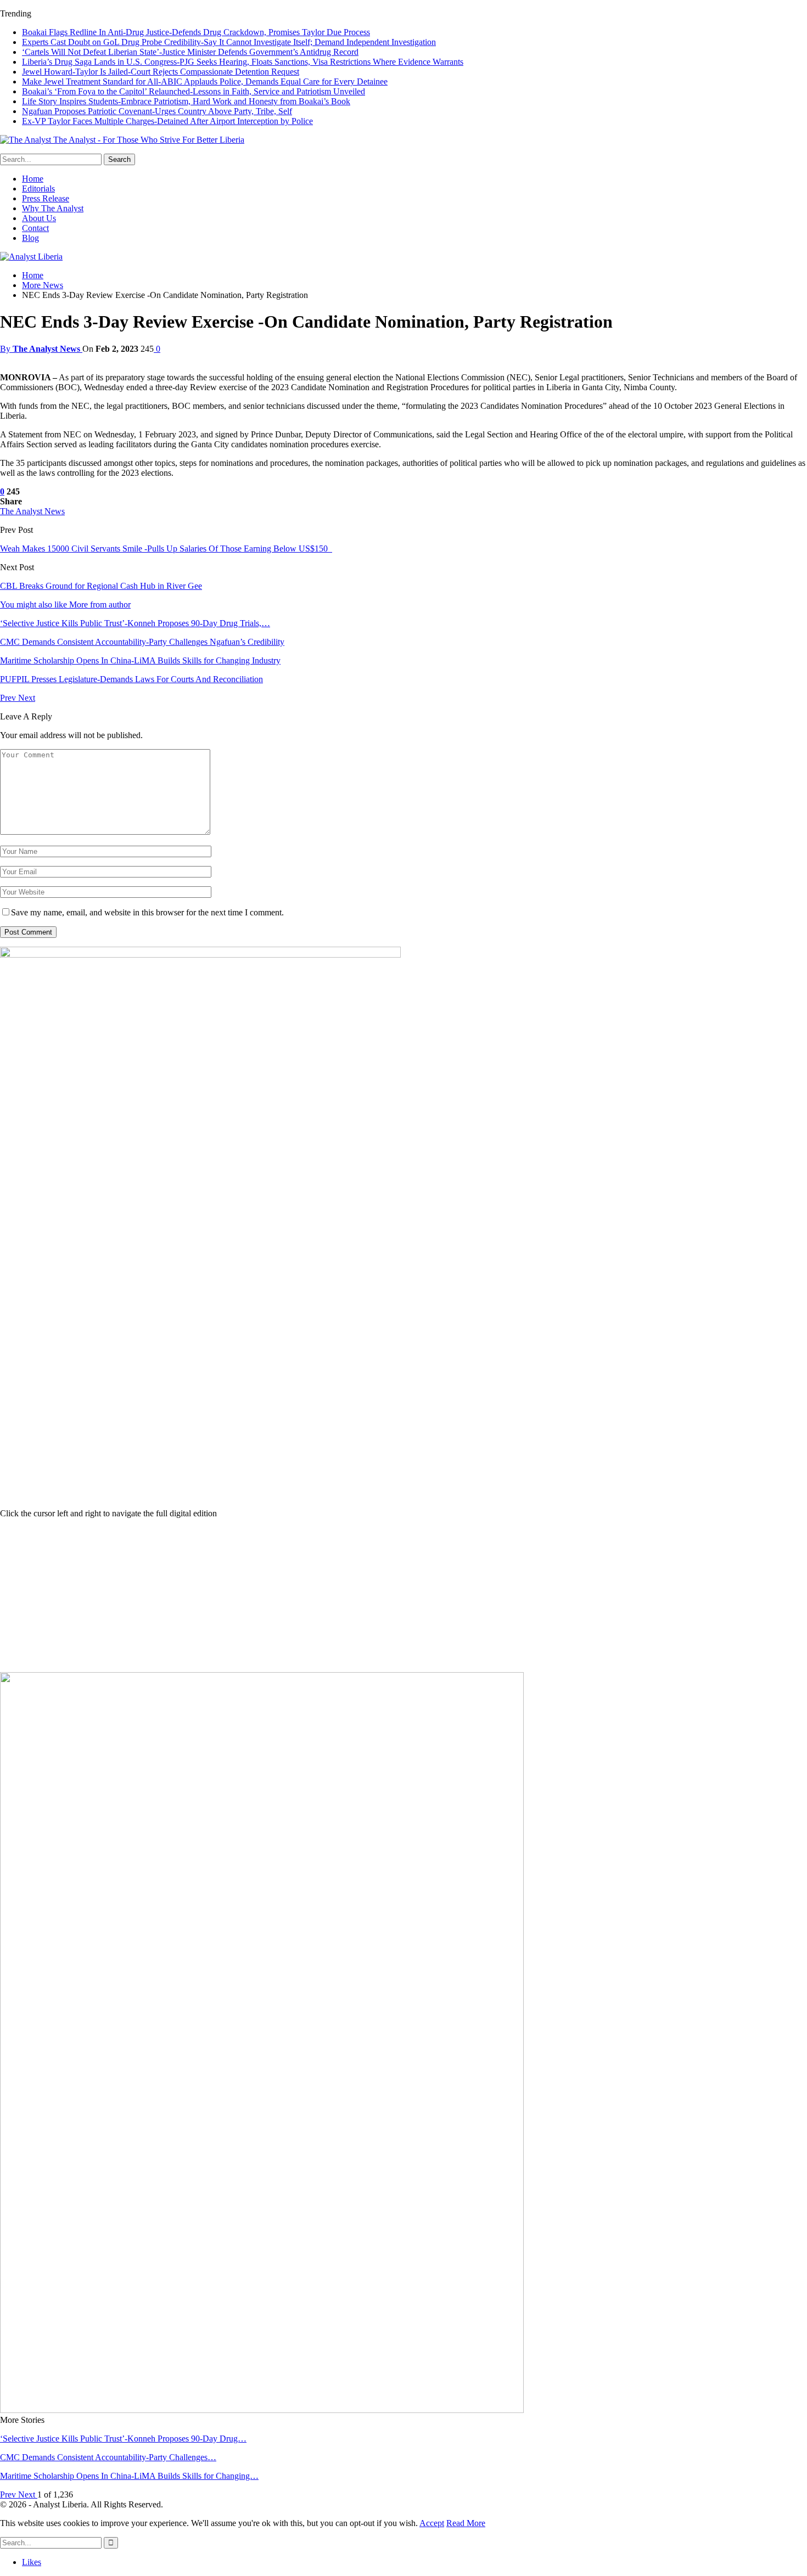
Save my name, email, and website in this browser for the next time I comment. (147, 912)
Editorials (38, 189)
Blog (30, 238)
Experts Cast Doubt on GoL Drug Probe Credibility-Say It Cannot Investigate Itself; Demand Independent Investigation (229, 42)
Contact (35, 228)
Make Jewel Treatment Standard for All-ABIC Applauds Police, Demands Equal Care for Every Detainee (205, 81)
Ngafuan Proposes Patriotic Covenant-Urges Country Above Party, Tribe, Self (157, 111)
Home (33, 179)
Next (27, 698)
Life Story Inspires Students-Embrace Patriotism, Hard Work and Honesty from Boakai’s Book (186, 101)
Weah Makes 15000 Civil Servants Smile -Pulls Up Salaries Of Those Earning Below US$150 (166, 549)
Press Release (46, 198)
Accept (432, 2523)
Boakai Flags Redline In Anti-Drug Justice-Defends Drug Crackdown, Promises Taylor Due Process (196, 32)
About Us (39, 218)
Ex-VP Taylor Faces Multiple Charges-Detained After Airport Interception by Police (167, 121)
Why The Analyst (53, 208)
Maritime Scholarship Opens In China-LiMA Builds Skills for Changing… (129, 2476)
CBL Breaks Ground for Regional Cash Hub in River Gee (101, 586)
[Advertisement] (403, 1595)
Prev (9, 698)
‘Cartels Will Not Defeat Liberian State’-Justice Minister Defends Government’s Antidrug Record (190, 52)
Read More (466, 2523)
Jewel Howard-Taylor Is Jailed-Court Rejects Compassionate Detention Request (161, 72)
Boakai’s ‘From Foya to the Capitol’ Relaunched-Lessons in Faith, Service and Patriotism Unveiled (194, 91)
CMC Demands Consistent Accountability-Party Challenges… (108, 2457)
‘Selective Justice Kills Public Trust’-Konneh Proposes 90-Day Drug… (123, 2439)
